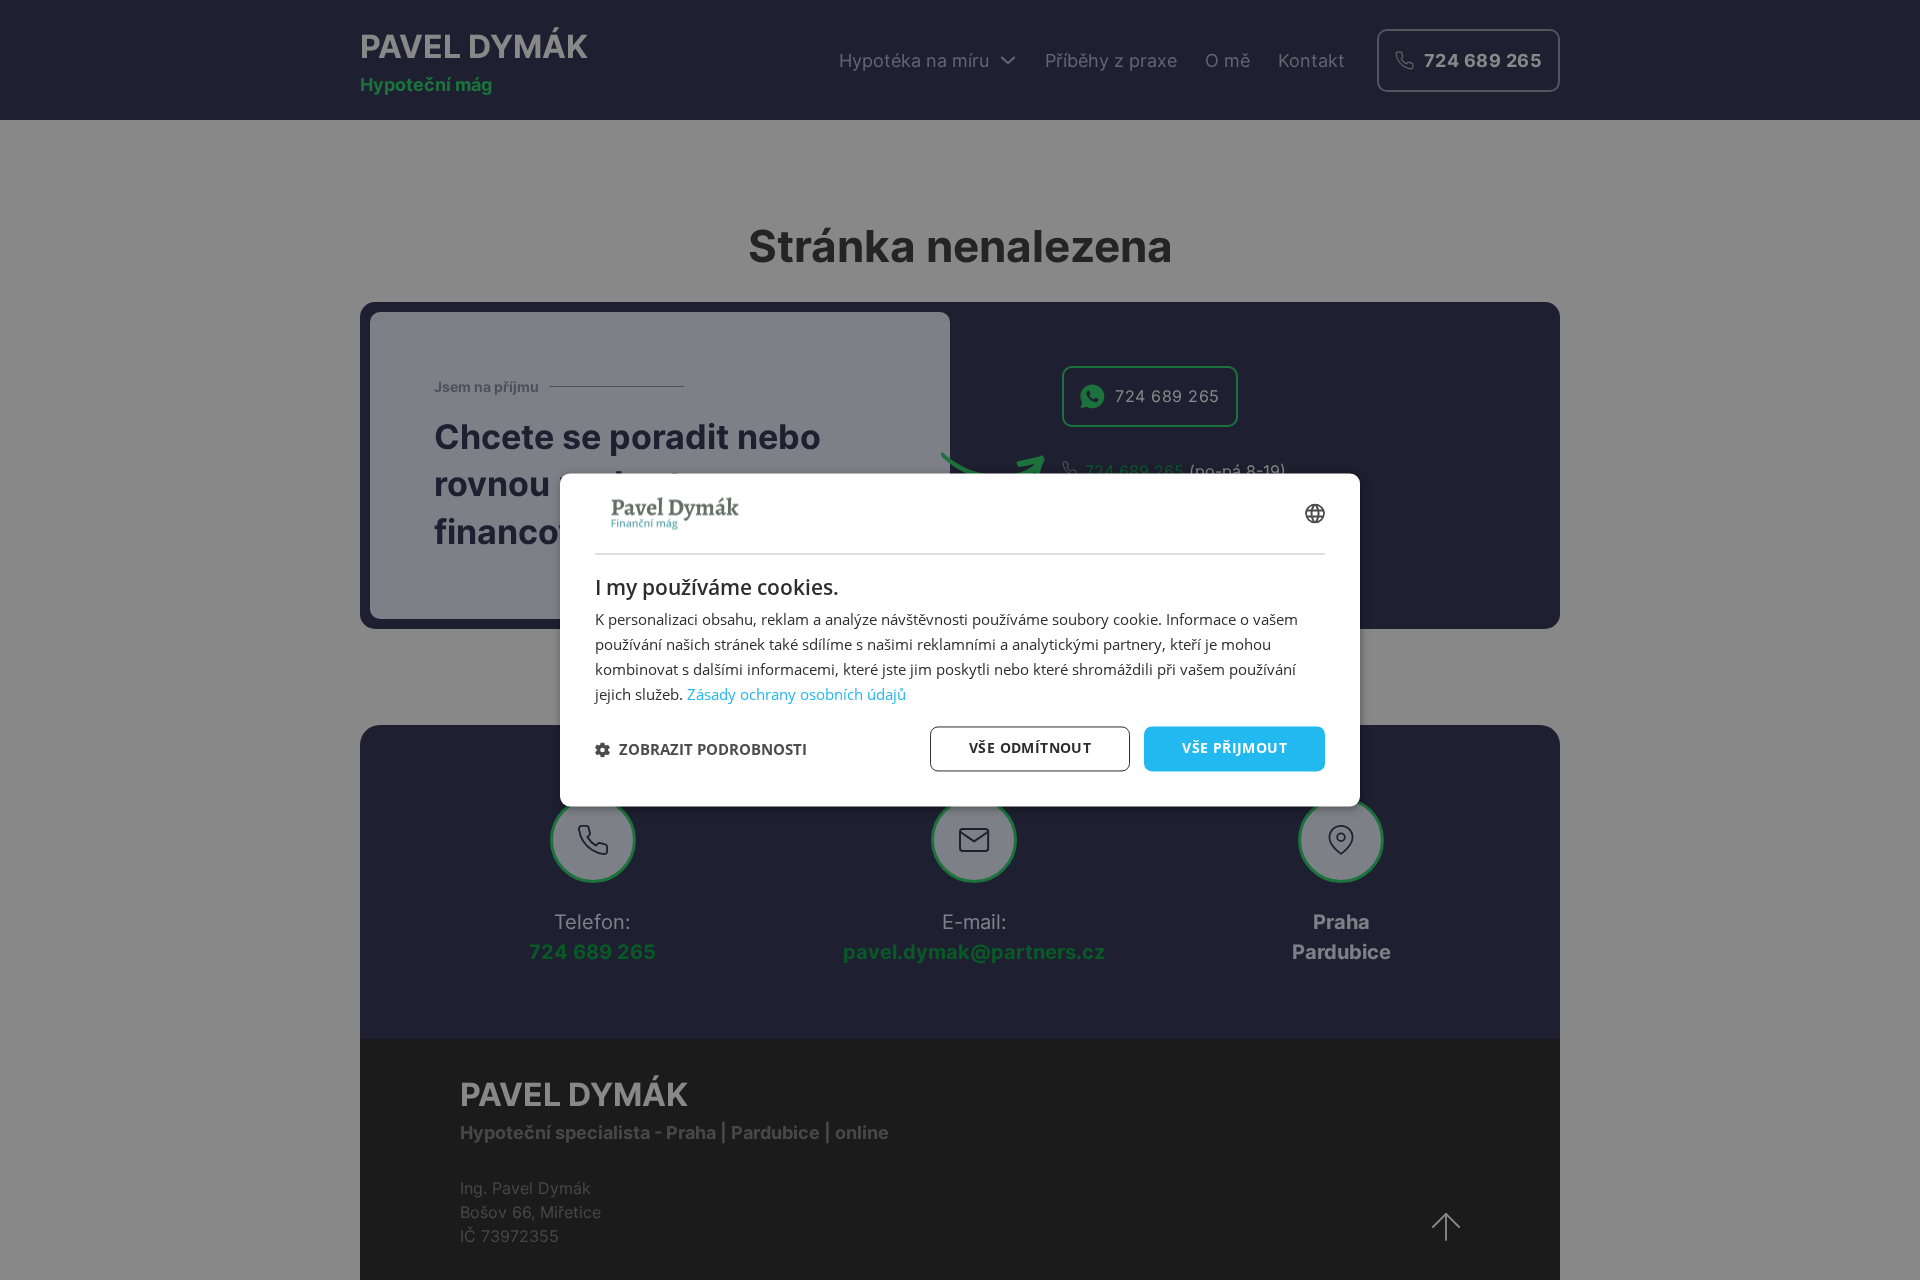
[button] (701, 749)
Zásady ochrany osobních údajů (796, 694)
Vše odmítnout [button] (1030, 748)
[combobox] (1315, 513)
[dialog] (960, 639)
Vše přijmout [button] (1234, 748)
